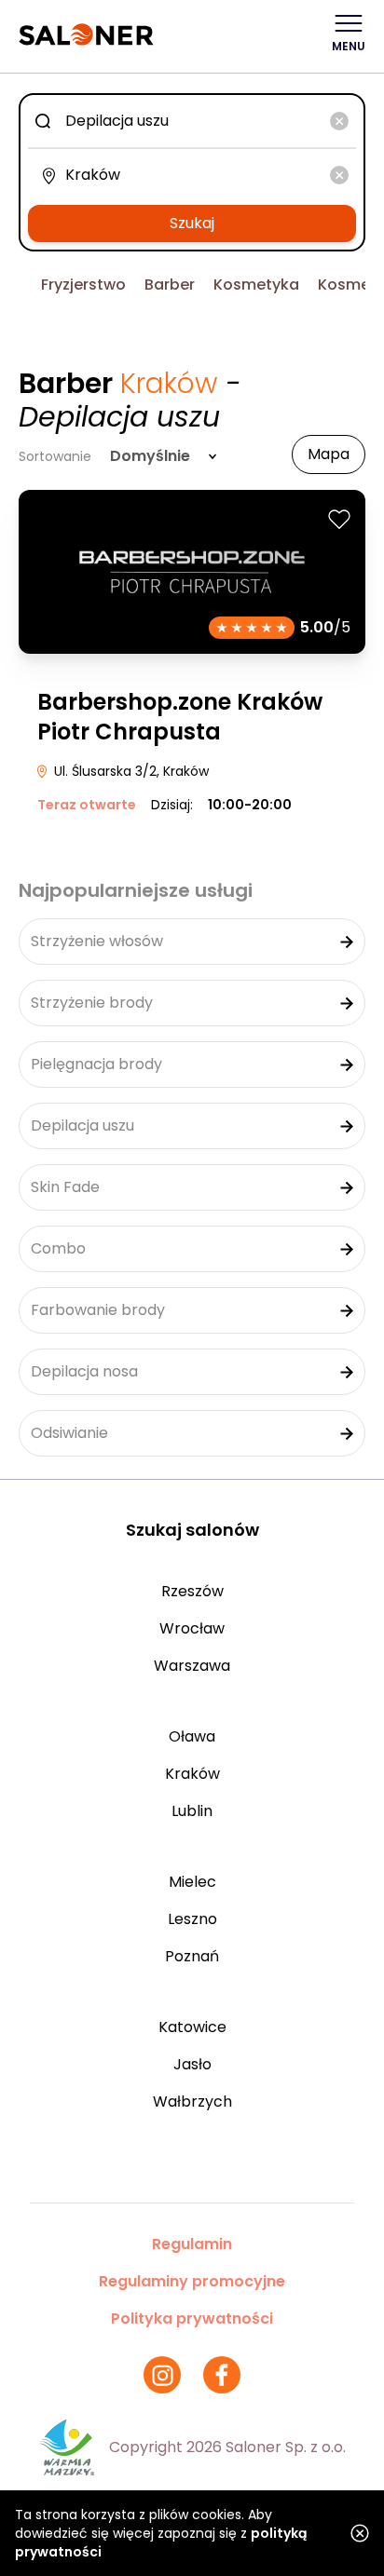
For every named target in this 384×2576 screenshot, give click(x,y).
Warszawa (192, 1666)
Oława (192, 1736)
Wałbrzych (192, 2101)
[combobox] (192, 121)
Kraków (192, 1774)
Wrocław (192, 1628)
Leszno (192, 1919)
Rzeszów (192, 1591)
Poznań (192, 1956)
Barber (170, 285)
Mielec (192, 1882)
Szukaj (192, 223)
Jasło (192, 2064)
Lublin (192, 1811)
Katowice (192, 2027)
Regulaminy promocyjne (192, 2281)
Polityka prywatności (192, 2318)
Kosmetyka (256, 285)
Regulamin (192, 2244)
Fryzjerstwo (83, 285)
